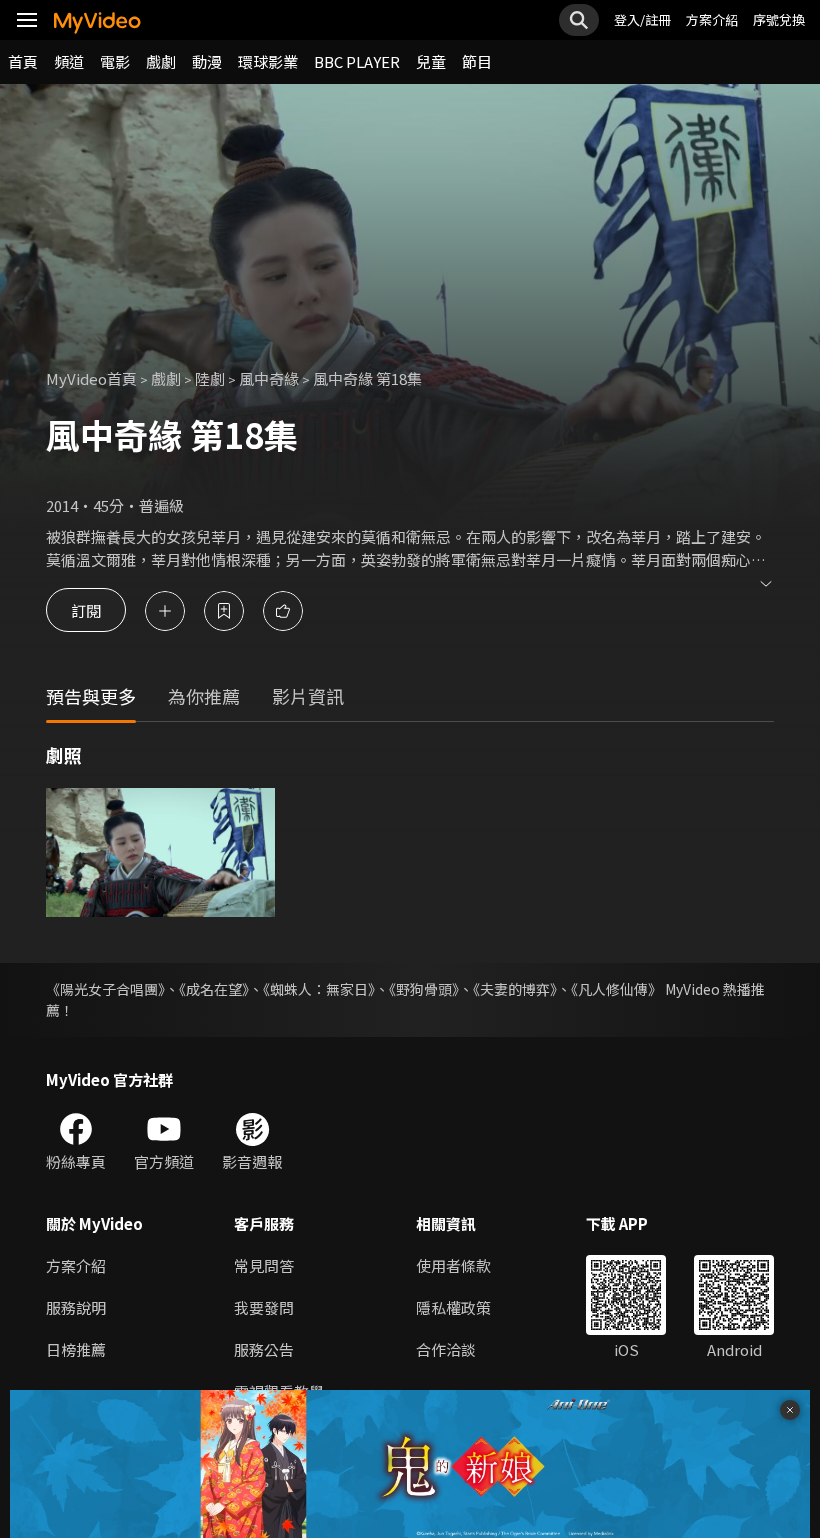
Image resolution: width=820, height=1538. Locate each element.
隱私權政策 (453, 1307)
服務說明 (76, 1307)
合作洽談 (446, 1349)
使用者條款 (453, 1265)
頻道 (69, 61)
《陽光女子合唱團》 (105, 989)
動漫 (207, 61)
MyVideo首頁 (91, 378)
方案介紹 (712, 19)
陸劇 (210, 378)
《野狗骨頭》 (424, 989)
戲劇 (161, 61)
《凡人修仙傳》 (616, 989)
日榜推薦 (76, 1349)
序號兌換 (779, 19)
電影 (115, 61)
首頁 (23, 61)
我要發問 (264, 1307)
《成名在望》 (214, 989)
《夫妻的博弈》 (515, 989)
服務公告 (264, 1349)
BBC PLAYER (357, 61)
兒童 (431, 61)
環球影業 (268, 61)
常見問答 (264, 1265)
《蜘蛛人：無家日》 (319, 989)
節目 (477, 61)
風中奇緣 (269, 378)
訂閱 (86, 610)
